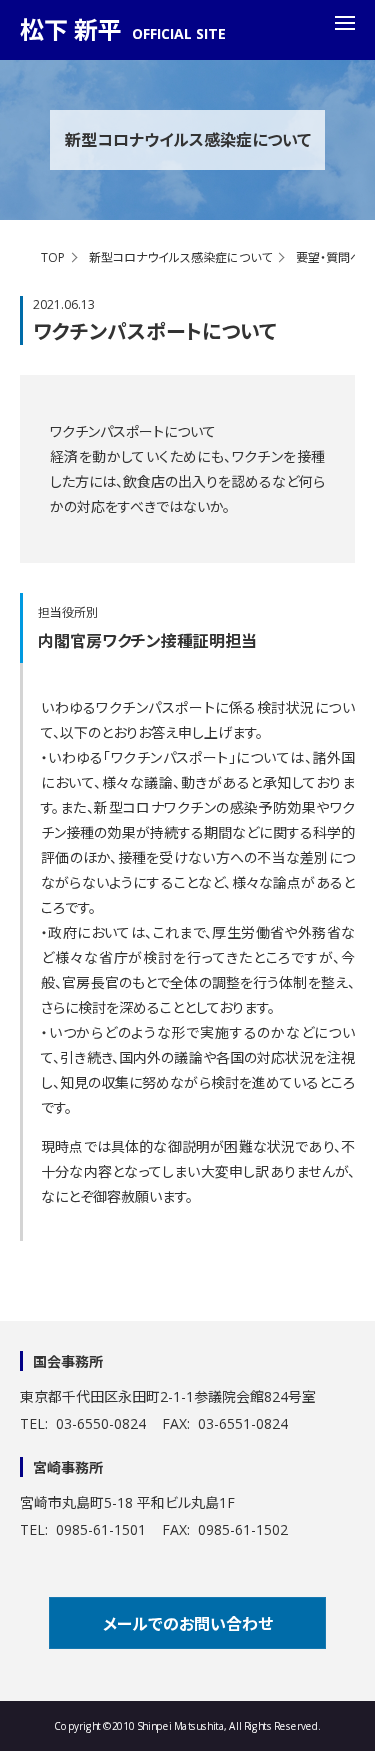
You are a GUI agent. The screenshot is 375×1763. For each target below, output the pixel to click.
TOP (53, 257)
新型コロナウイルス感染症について (180, 257)
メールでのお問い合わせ (188, 1624)
